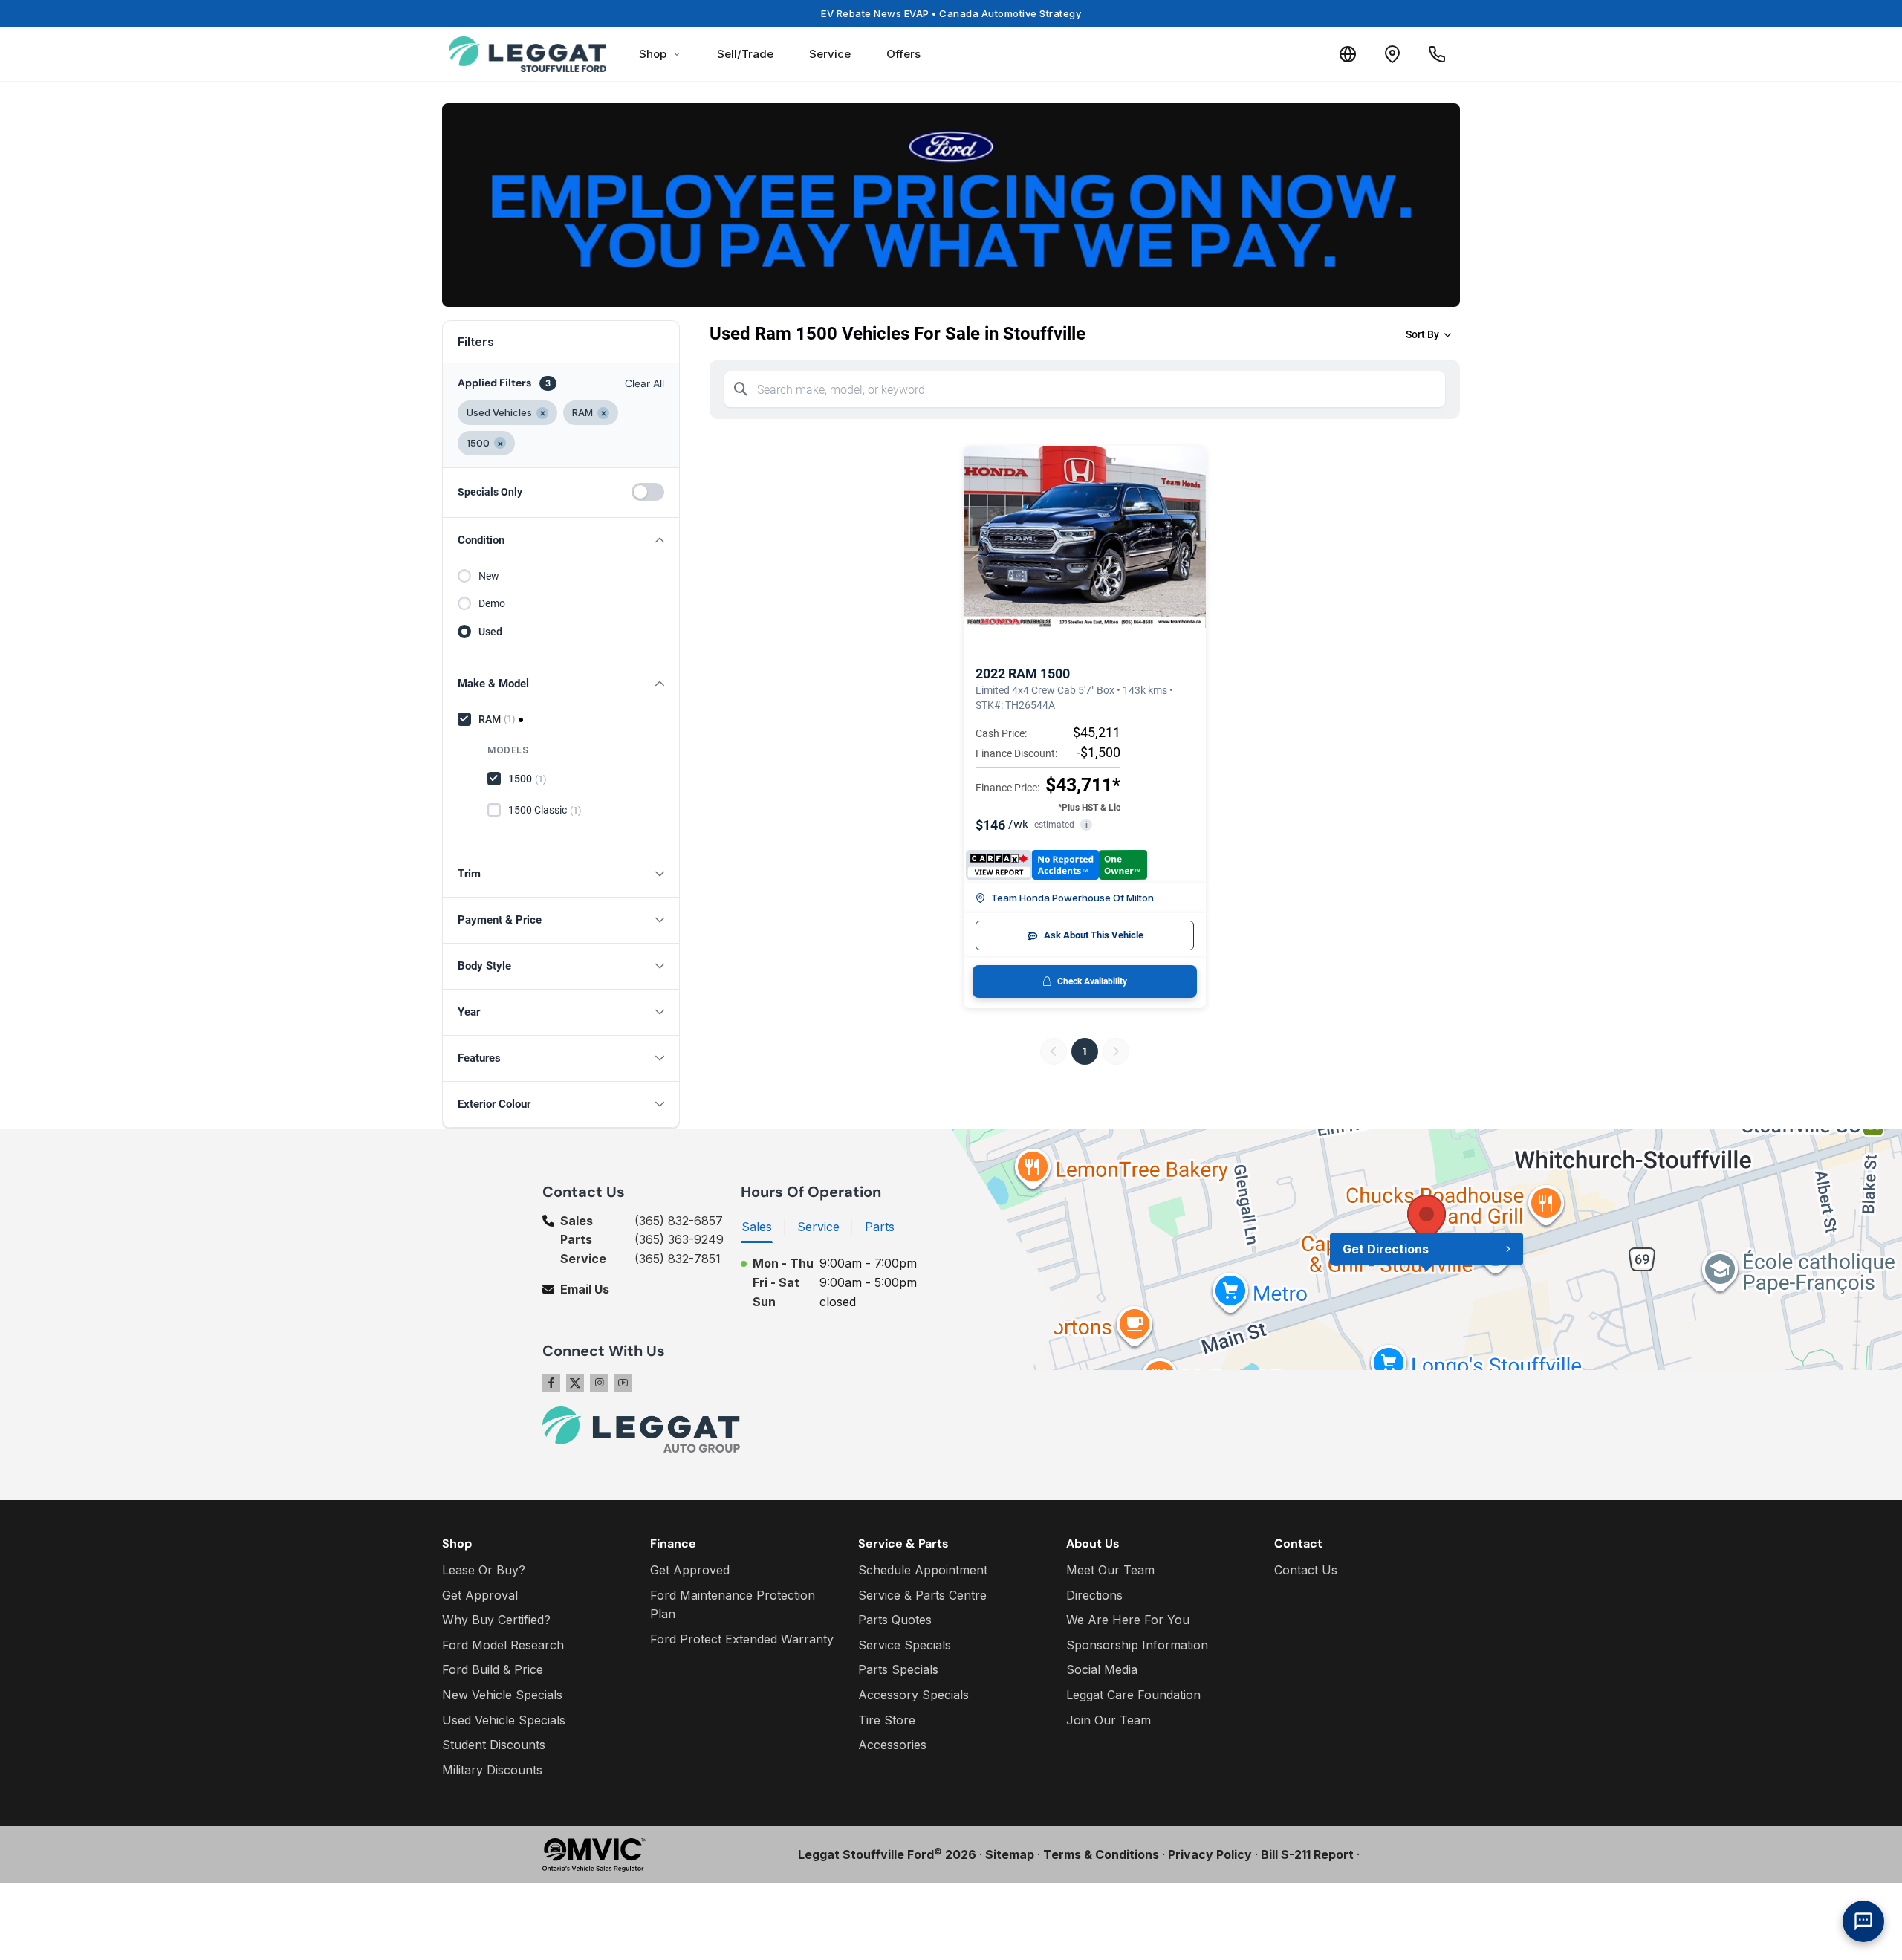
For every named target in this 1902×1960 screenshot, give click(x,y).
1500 (528, 779)
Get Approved (690, 1570)
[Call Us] (1437, 54)
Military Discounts (492, 1770)
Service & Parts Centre (922, 1595)
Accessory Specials (913, 1695)
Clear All (645, 383)
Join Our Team (1109, 1720)
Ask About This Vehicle (1094, 935)
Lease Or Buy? (484, 1570)
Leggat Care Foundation (1133, 1695)
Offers (903, 54)
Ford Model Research (503, 1645)
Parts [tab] (880, 1227)
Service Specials (905, 1645)
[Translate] (1348, 54)
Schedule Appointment (923, 1570)
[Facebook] (551, 1383)
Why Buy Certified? (496, 1620)
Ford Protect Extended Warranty (742, 1639)
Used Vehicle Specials (504, 1720)
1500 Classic (545, 810)
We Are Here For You (1128, 1620)
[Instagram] (599, 1383)
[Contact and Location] (1392, 54)
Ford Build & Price (493, 1669)
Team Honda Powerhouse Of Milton (1072, 898)
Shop (653, 54)
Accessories (892, 1745)
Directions (1094, 1595)
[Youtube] (623, 1383)
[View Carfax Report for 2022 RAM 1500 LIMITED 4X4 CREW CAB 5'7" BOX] (1057, 865)
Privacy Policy (1210, 1854)
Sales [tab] (757, 1227)
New (489, 576)
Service (830, 54)
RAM (497, 719)
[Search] (741, 389)
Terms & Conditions (1101, 1854)
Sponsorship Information (1137, 1645)
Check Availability (1092, 981)
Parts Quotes (895, 1620)
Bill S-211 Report (1307, 1854)
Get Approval (480, 1595)
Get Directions (1386, 1249)
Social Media (1102, 1669)
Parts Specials (898, 1669)
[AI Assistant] (1863, 1921)
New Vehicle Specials (502, 1695)
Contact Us (1306, 1570)
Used (490, 632)
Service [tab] (818, 1227)
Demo (492, 603)
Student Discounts (494, 1745)
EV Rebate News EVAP (951, 13)
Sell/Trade (745, 54)
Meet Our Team (1110, 1570)
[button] (561, 541)
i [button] (1087, 825)
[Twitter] (575, 1383)
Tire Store (887, 1720)
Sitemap (1010, 1854)
